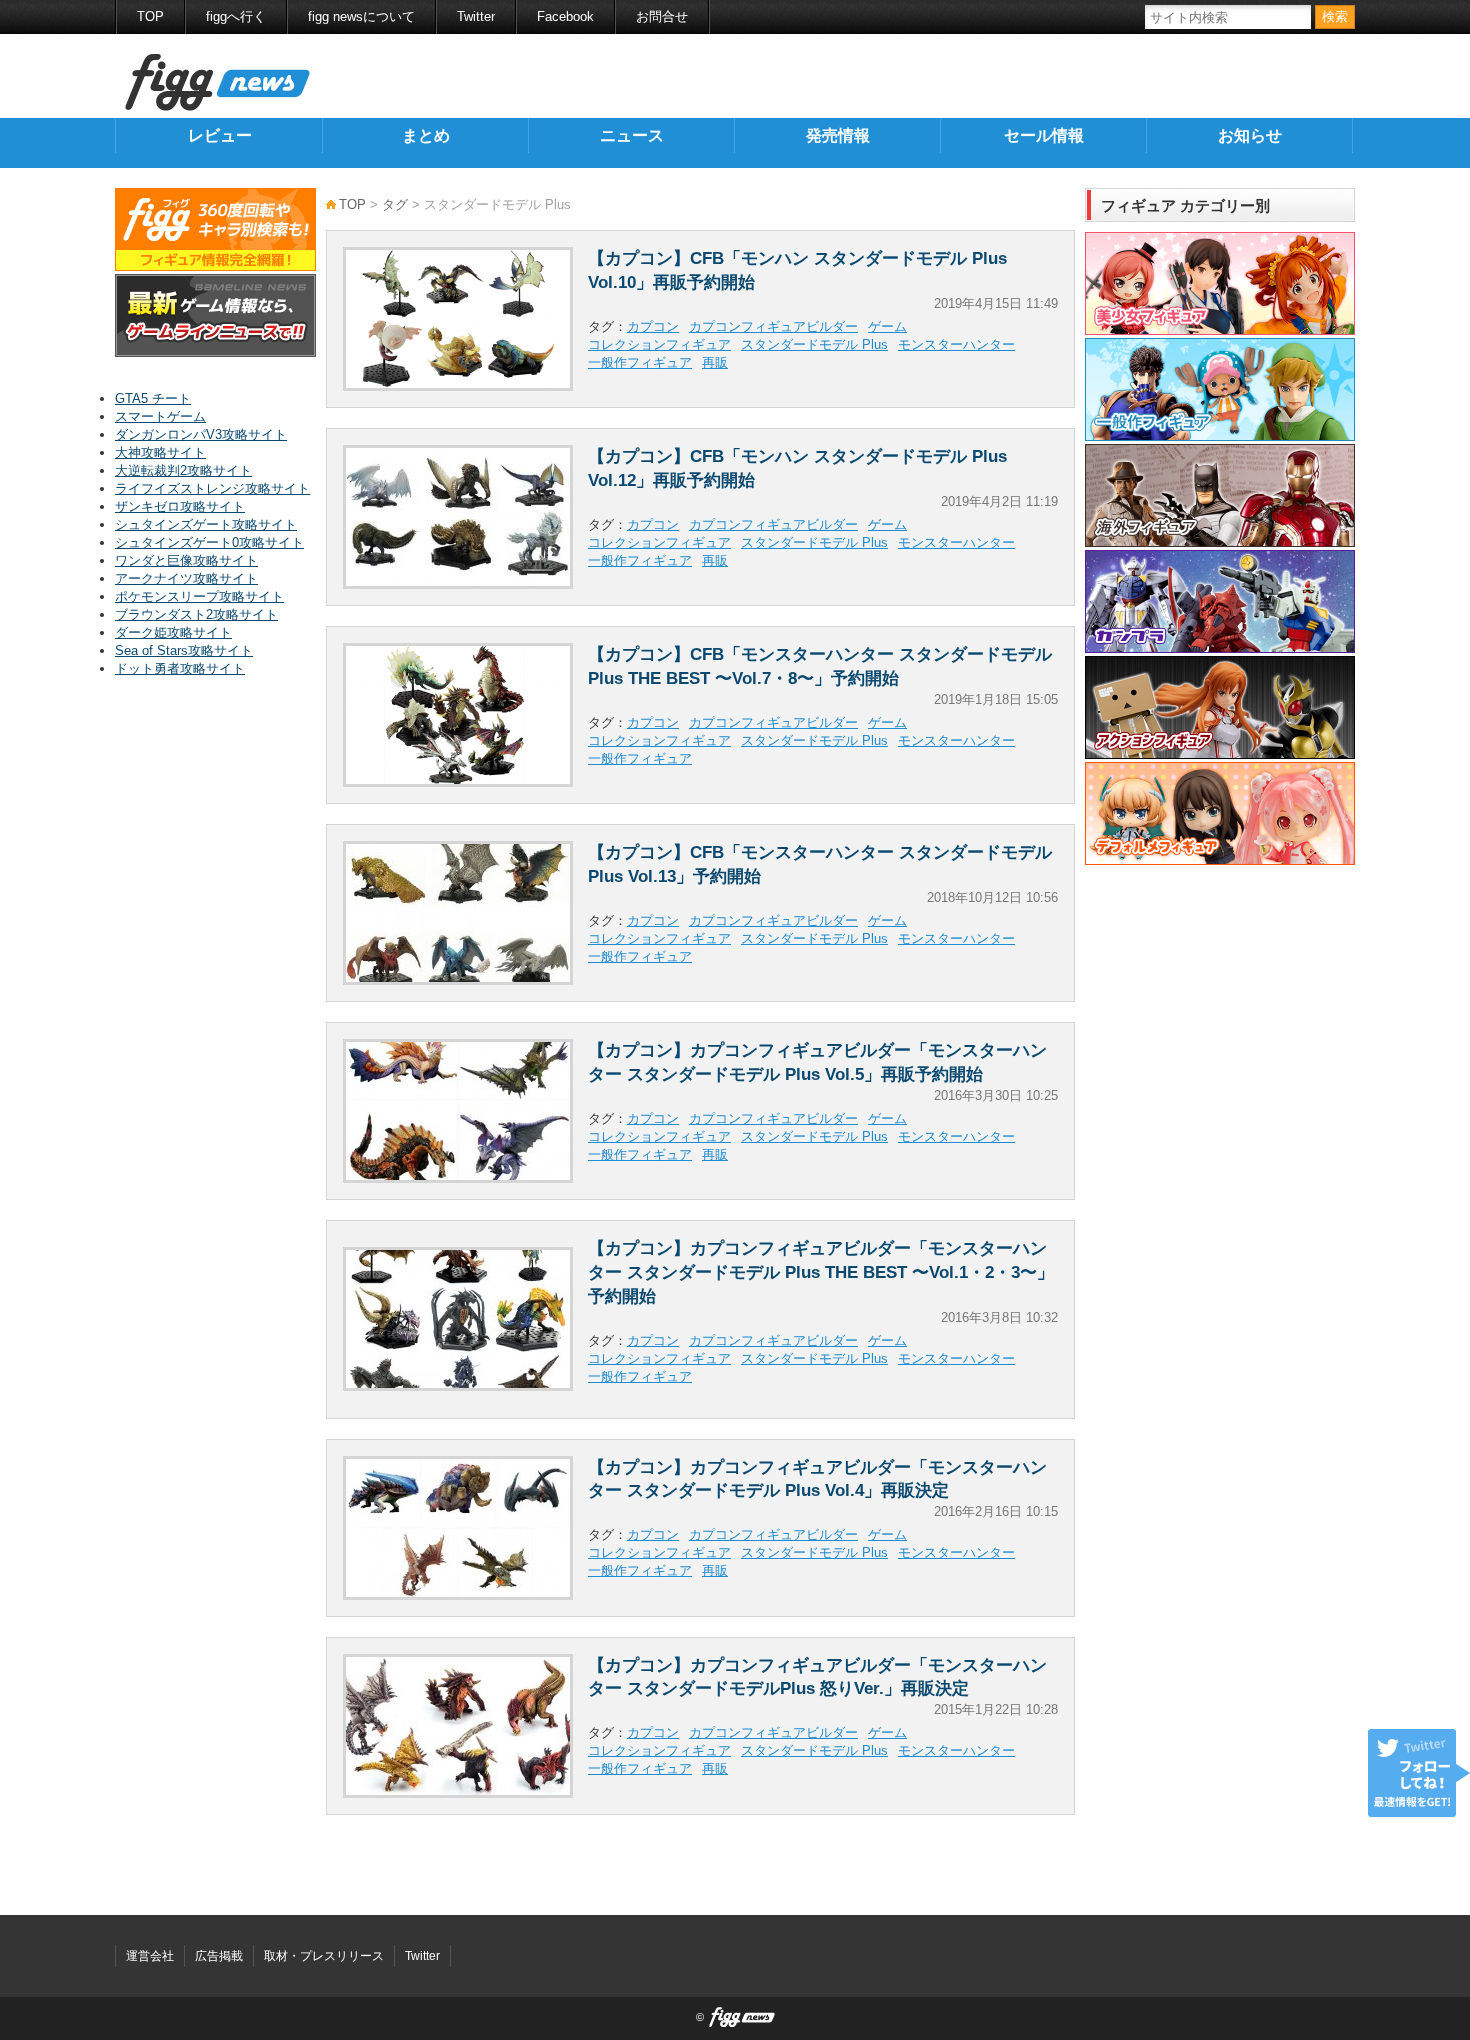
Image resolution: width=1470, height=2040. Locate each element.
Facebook (565, 16)
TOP (150, 16)
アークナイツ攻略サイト (186, 578)
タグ (395, 204)
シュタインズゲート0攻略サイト (209, 542)
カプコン (653, 326)
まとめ (426, 135)
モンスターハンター (956, 344)
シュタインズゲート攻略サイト (206, 524)
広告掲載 (219, 1956)
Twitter (476, 16)
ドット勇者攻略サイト (180, 668)
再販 (715, 362)
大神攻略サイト (160, 452)
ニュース (632, 135)
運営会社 (150, 1956)
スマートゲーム (160, 416)
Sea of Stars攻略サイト (184, 650)
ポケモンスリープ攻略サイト (199, 596)
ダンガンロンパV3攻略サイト (201, 434)
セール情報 (1044, 135)
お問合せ (662, 16)
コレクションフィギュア (659, 344)
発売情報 (838, 135)
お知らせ (1250, 135)
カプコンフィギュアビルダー (773, 326)
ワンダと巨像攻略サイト (186, 560)
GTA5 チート (153, 398)
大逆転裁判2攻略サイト (183, 470)
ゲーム (887, 326)
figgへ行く (236, 16)
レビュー (220, 135)
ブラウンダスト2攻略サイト (196, 614)
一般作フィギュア (640, 362)
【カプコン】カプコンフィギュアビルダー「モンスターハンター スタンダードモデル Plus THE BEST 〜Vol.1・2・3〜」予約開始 (821, 1272)
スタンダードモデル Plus (814, 344)
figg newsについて (361, 16)
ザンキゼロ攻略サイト (180, 506)
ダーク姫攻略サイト (173, 632)
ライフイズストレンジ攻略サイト (212, 488)
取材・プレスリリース (324, 1956)
